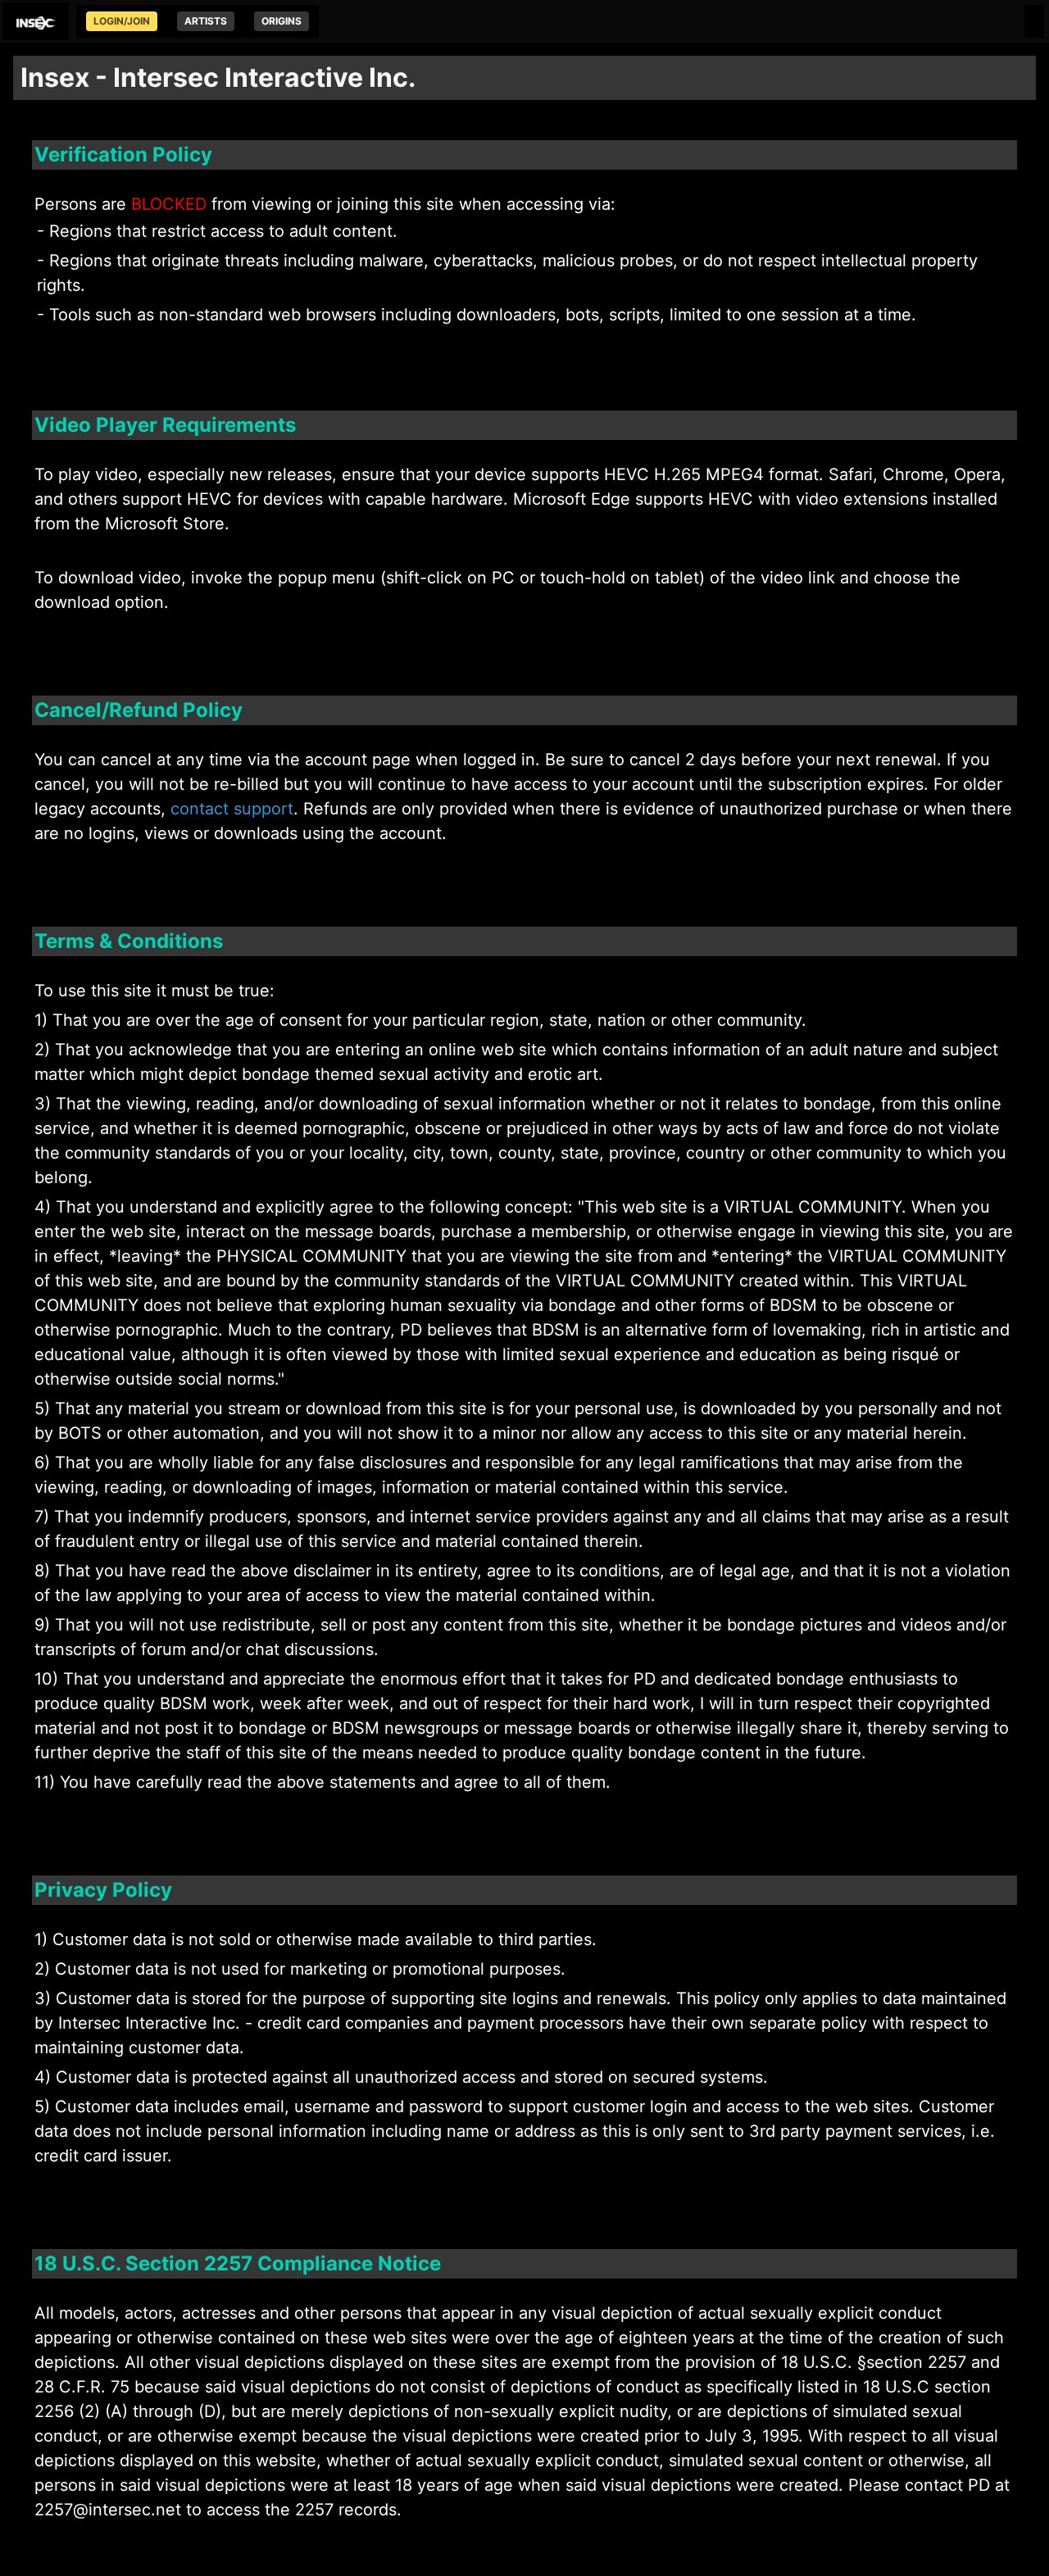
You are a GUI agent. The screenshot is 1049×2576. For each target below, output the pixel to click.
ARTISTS (206, 21)
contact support (232, 809)
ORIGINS (282, 21)
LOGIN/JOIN (122, 21)
